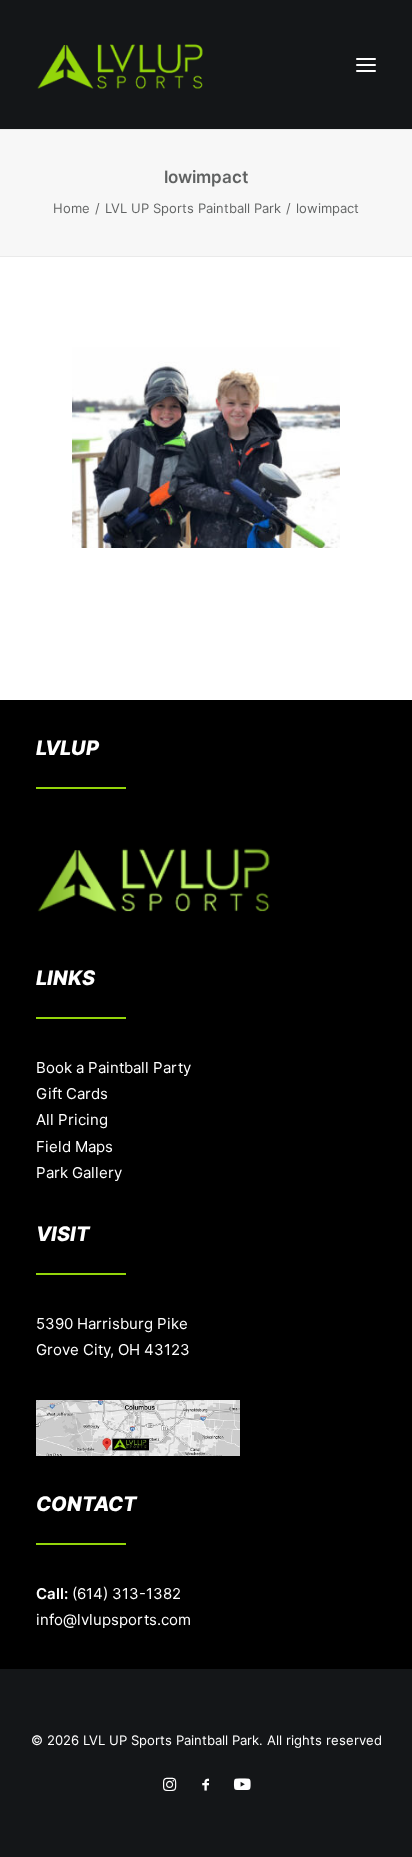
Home (71, 208)
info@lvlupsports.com (113, 1619)
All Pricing (72, 1119)
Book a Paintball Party (113, 1067)
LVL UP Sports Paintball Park (193, 208)
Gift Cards (72, 1093)
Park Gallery (79, 1172)
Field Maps (74, 1146)
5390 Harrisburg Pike (112, 1323)
